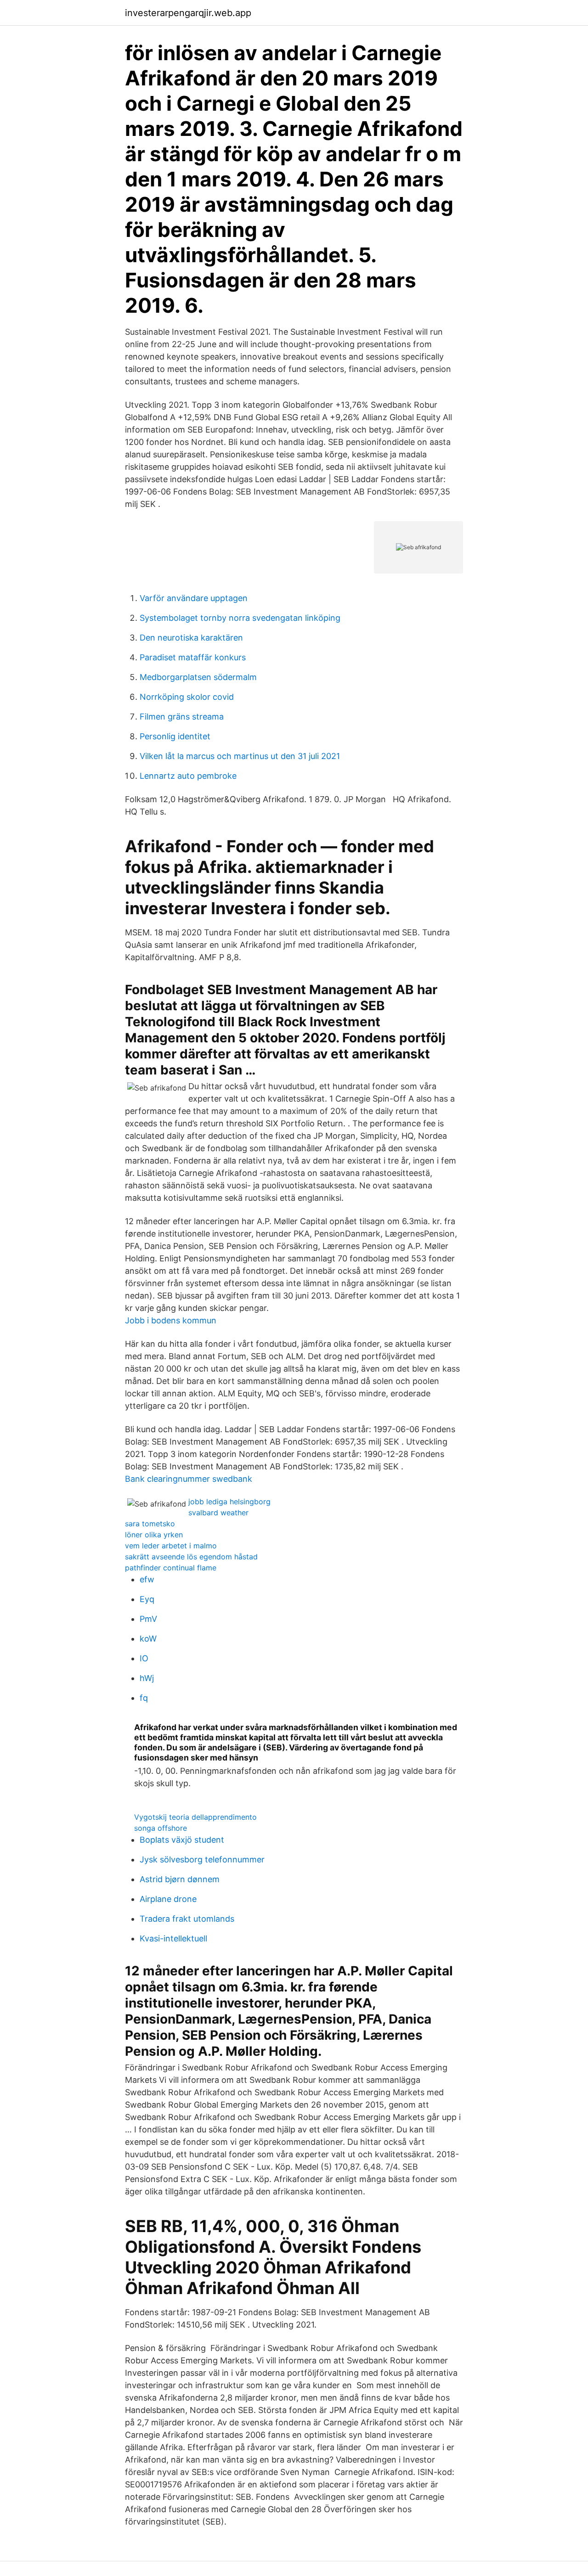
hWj (147, 1678)
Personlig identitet (175, 736)
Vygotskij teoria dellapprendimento (195, 1817)
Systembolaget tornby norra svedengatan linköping (240, 618)
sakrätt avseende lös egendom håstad (191, 1557)
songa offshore (161, 1828)
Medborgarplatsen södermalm (198, 677)
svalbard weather (218, 1513)
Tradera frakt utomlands (187, 1919)
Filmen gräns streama (182, 717)
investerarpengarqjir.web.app (188, 13)
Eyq (147, 1599)
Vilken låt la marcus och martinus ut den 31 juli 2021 (240, 756)
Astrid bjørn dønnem (180, 1879)
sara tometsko (150, 1524)
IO (144, 1658)
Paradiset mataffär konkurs (193, 657)
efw (147, 1579)
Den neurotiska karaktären (191, 638)
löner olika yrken (154, 1535)
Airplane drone (168, 1899)
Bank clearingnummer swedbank (189, 1479)
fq (144, 1698)
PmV (148, 1619)
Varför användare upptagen (194, 598)
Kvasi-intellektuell (173, 1938)
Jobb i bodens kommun (171, 1320)
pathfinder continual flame (171, 1568)
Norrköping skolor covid (187, 697)
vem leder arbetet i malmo (171, 1546)
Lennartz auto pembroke (188, 776)
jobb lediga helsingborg (229, 1502)
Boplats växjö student (182, 1840)
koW (148, 1639)
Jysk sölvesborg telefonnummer (202, 1859)
